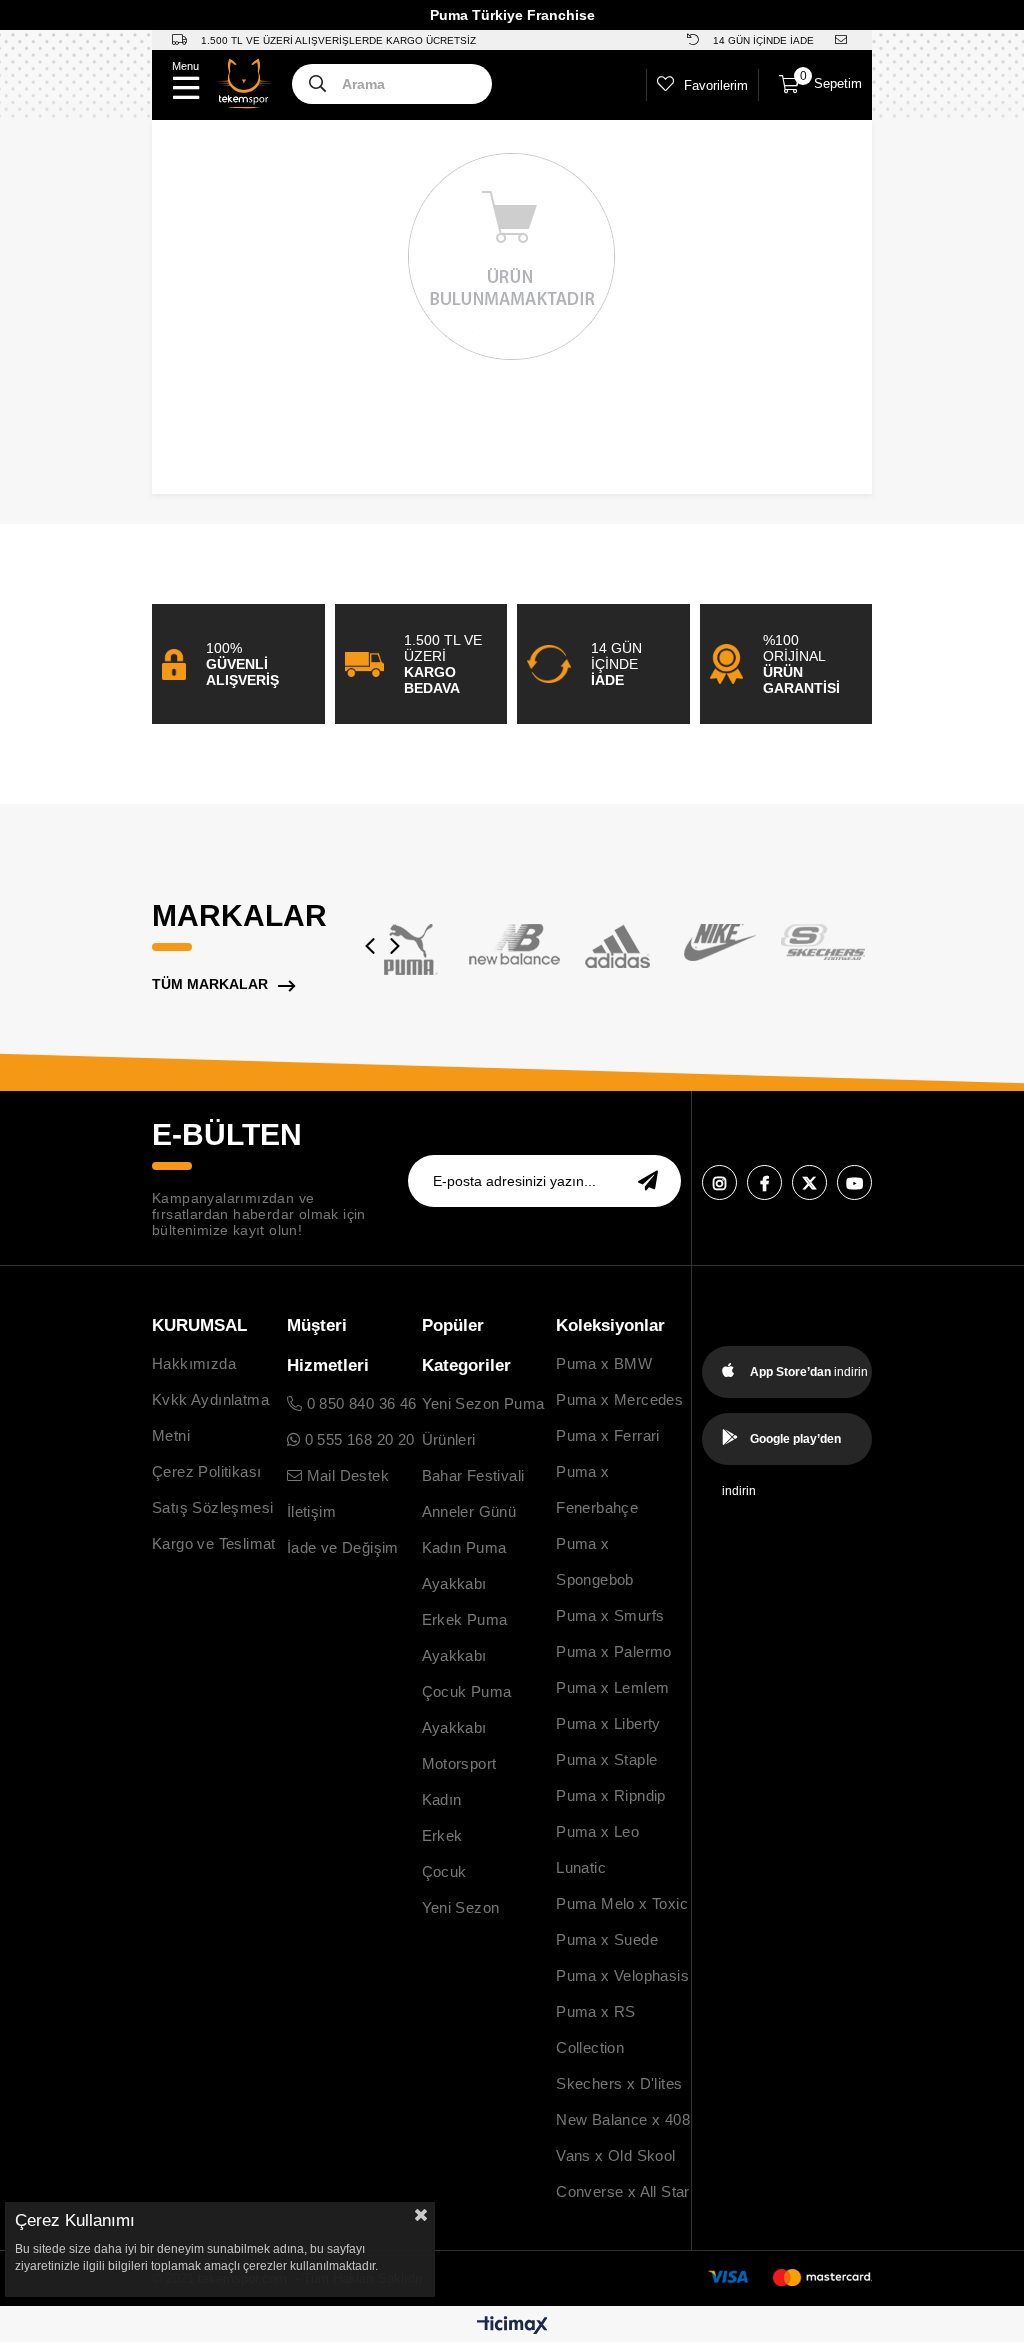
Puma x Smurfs (610, 1615)
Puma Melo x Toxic (622, 1903)
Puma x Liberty (608, 1723)
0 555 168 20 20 (357, 1439)
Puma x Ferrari (608, 1435)
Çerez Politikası (206, 1471)
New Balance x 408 (623, 2119)
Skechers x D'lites (619, 2083)
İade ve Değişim (343, 1547)
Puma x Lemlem (612, 1687)
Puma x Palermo (614, 1651)
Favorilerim (716, 85)
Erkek (442, 1835)
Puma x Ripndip (611, 1795)
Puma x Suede (607, 1939)
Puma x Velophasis (622, 1975)
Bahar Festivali (473, 1475)
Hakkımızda (194, 1363)
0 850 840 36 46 (359, 1403)
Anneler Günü (469, 1511)
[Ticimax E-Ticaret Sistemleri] (512, 2326)
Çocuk (444, 1871)
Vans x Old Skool (615, 2155)
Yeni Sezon (461, 1907)
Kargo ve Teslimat (214, 1543)
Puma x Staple (606, 1759)
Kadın (442, 1799)
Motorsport (459, 1763)
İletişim (311, 1511)
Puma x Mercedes (619, 1399)
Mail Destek (345, 1475)
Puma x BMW (604, 1363)
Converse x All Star (623, 2191)
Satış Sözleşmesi (212, 1507)
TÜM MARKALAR (210, 984)
